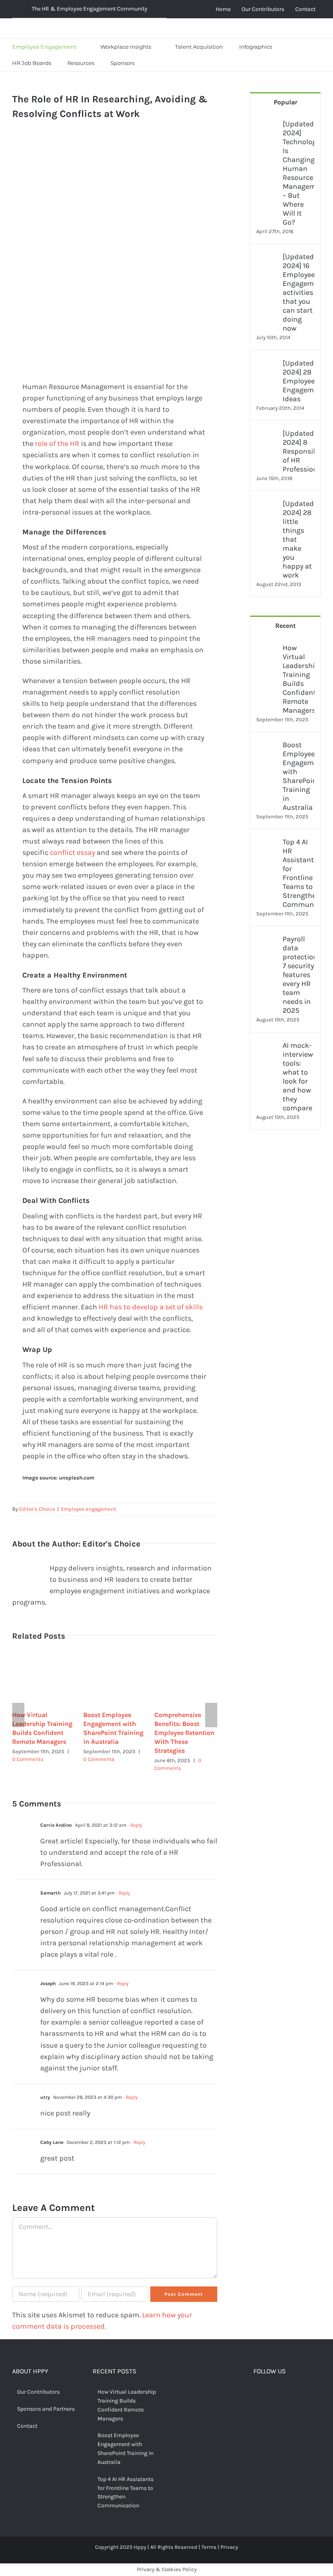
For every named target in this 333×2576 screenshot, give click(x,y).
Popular (285, 102)
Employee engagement (89, 1509)
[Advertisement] (115, 193)
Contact (27, 2426)
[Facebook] (257, 2393)
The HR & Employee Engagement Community (90, 9)
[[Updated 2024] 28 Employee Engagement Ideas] (267, 364)
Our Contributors (38, 2392)
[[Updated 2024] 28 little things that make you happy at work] (267, 505)
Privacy (229, 2547)
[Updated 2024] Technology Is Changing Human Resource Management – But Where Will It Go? (298, 173)
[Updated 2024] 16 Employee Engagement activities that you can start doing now (298, 292)
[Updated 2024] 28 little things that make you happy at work (298, 539)
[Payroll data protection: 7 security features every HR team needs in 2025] (267, 940)
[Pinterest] (282, 2393)
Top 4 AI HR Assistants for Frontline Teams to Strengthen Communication (298, 873)
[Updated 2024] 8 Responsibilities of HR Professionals (298, 451)
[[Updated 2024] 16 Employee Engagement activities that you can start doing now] (267, 258)
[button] (153, 63)
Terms (209, 2547)
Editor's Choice (37, 1509)
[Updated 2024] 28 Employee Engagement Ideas (298, 381)
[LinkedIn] (294, 2393)
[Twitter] (269, 2393)
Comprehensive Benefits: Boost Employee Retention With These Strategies (184, 1733)
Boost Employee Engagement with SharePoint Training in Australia (298, 776)
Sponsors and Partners (46, 2409)
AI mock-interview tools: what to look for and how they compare (298, 1077)
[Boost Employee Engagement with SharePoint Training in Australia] (267, 746)
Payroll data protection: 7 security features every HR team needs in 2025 (298, 975)
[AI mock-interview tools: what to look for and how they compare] (267, 1047)
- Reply (134, 1825)
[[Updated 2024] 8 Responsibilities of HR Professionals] (267, 435)
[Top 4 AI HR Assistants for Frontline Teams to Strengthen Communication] (267, 843)
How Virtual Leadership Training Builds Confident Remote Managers (298, 679)
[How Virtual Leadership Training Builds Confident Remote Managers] (267, 649)
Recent (285, 626)
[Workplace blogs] (285, 1233)
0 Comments (28, 1759)
